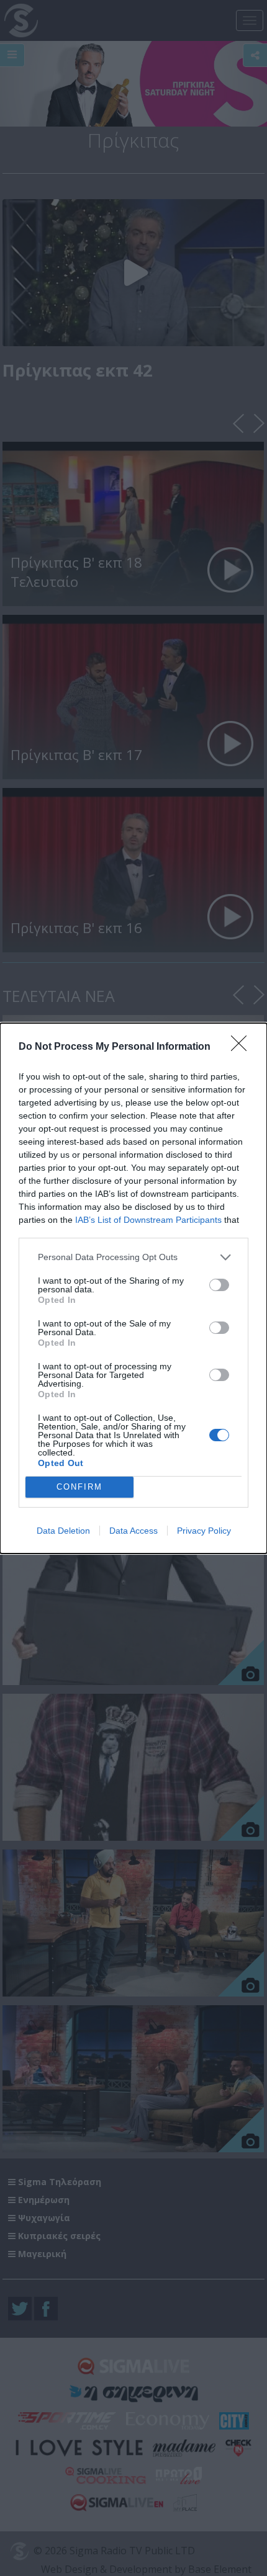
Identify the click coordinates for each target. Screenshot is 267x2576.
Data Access (133, 1531)
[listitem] (133, 1257)
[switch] (219, 1285)
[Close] (243, 1047)
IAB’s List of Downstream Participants (148, 1220)
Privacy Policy (204, 1531)
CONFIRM (79, 1487)
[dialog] (133, 1288)
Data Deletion (63, 1531)
